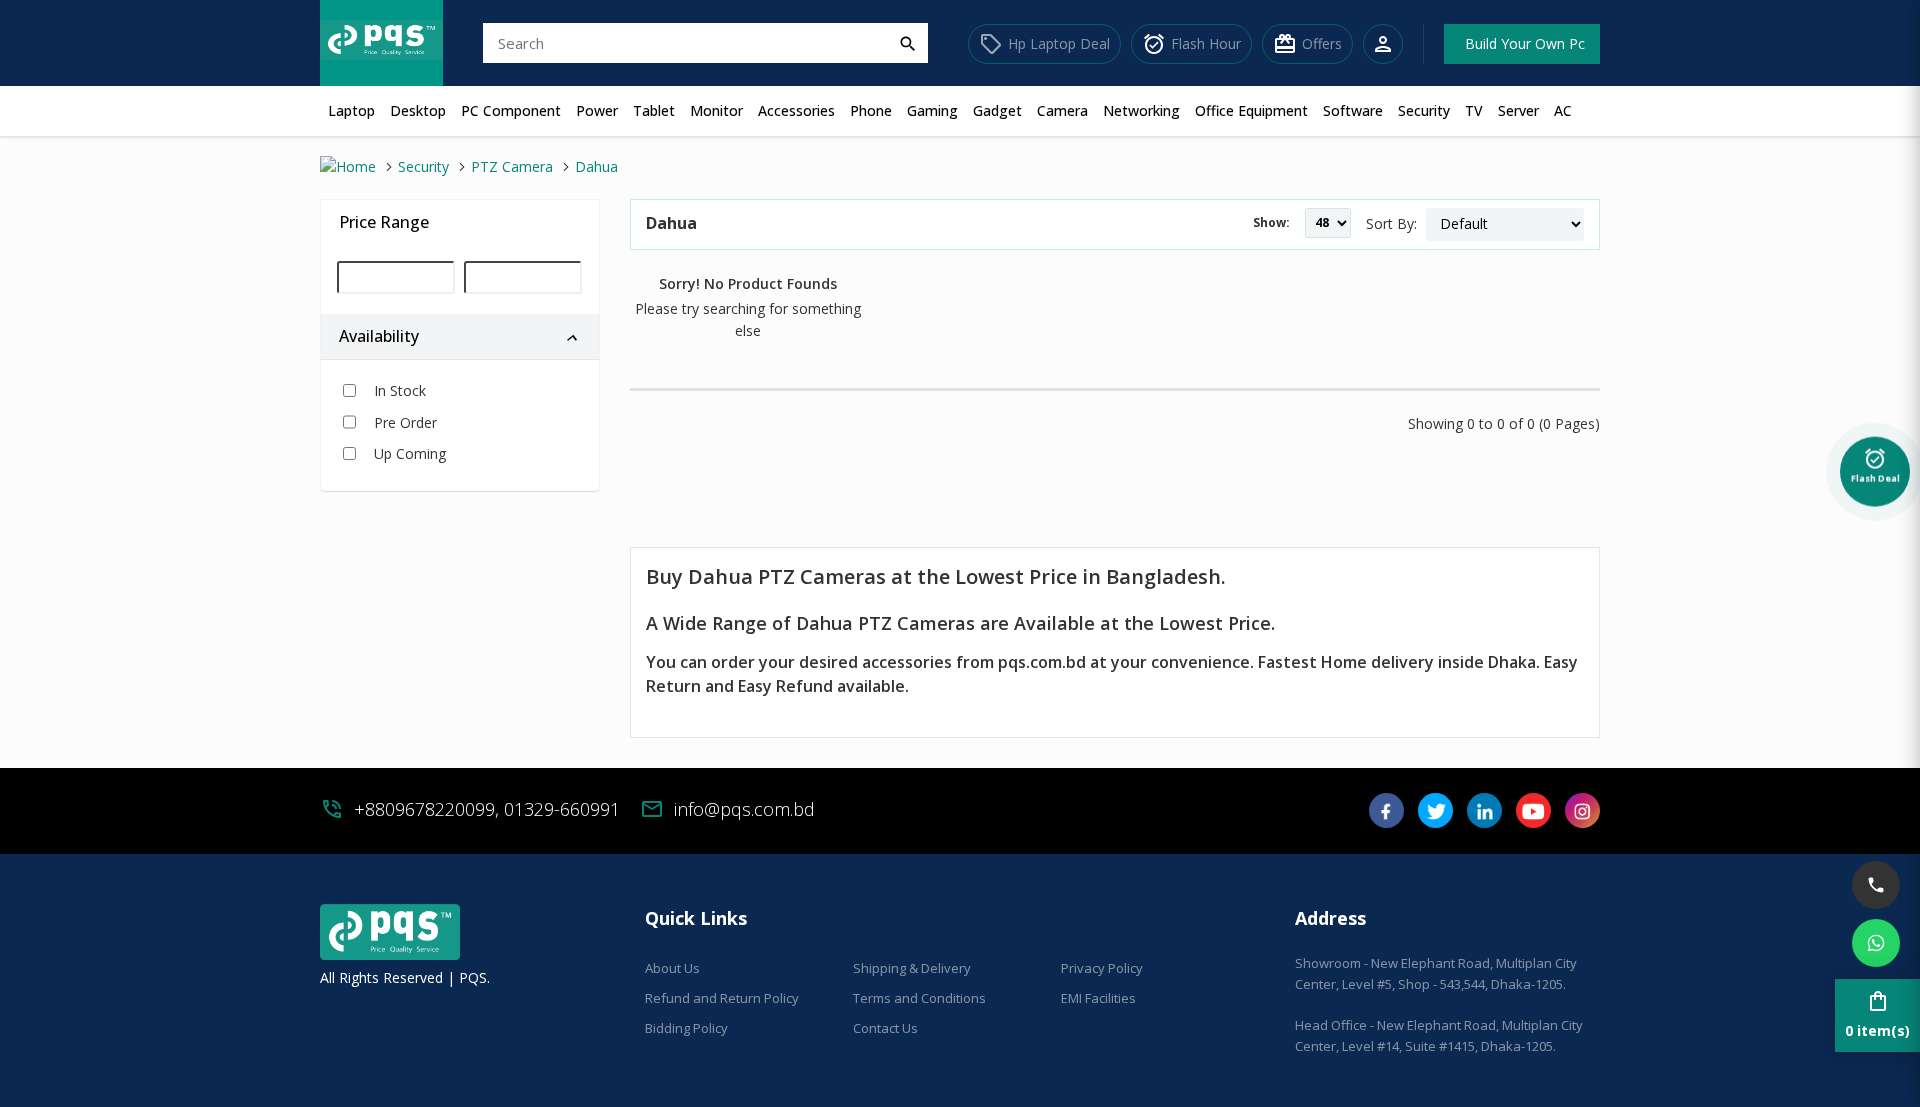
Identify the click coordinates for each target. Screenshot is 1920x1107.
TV (1474, 110)
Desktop (418, 110)
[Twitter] (1435, 817)
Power (597, 110)
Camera (1062, 110)
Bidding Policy (686, 1028)
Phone (871, 110)
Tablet (654, 110)
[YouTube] (1533, 817)
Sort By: (1391, 223)
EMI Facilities (1098, 998)
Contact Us (885, 1028)
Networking (1141, 110)
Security (1424, 110)
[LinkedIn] (1484, 817)
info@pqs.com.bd (744, 809)
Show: (1271, 222)
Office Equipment (1251, 110)
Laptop (351, 110)
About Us (672, 968)
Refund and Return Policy (722, 998)
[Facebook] (1386, 817)
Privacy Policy (1102, 968)
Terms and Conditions (919, 998)
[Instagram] (1582, 817)
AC (1563, 110)
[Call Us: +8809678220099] (1876, 885)
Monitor (716, 110)
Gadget (997, 110)
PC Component (511, 110)
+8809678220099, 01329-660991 (487, 809)
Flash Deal (1875, 469)
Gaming (932, 110)
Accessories (796, 110)
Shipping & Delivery (912, 968)
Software (1353, 110)
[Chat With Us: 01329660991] (1876, 943)
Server (1518, 110)
